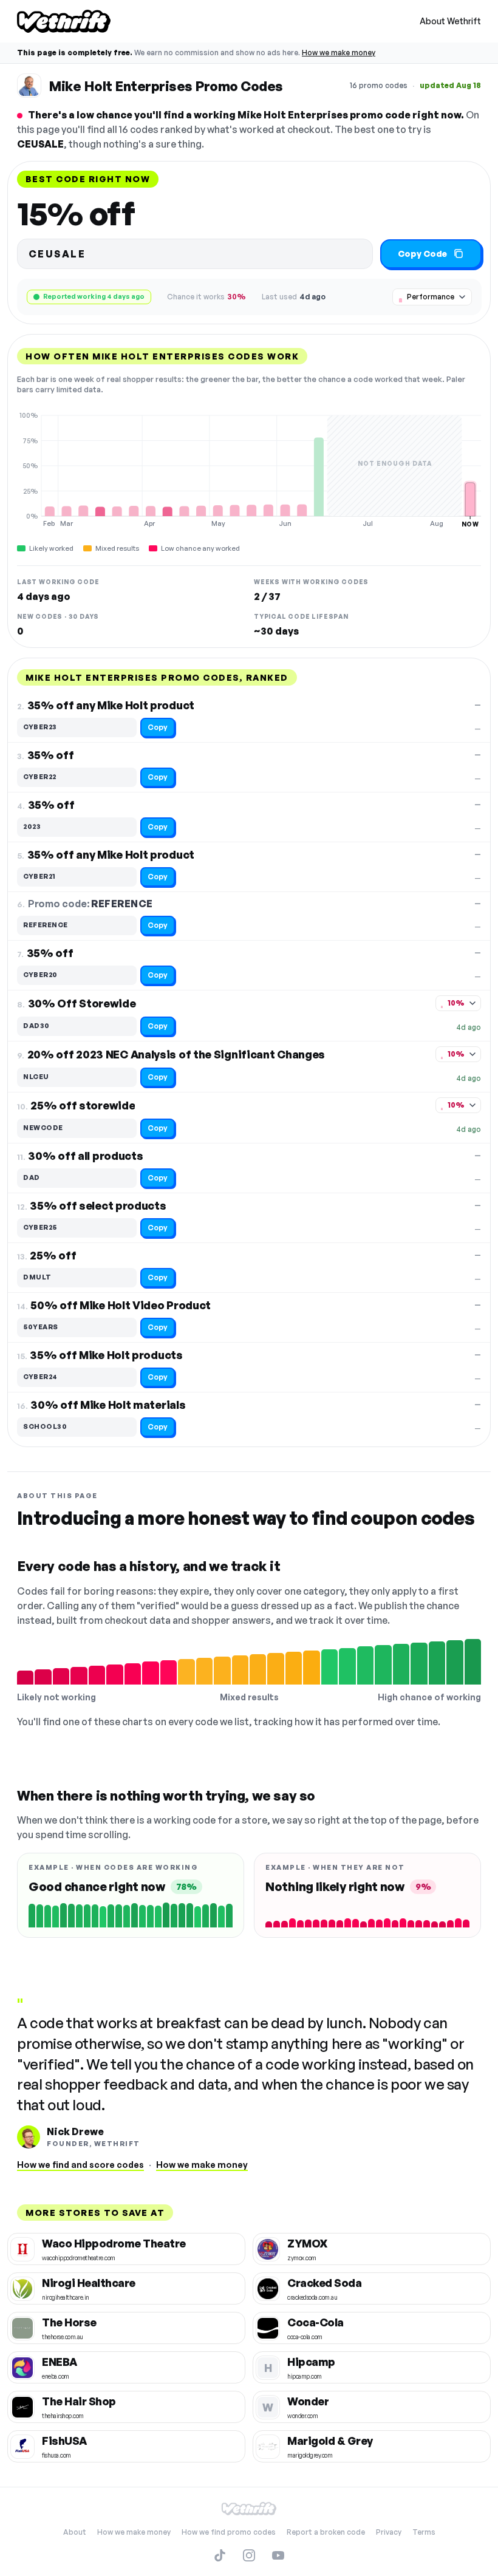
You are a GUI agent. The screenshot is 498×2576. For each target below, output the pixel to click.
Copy (158, 727)
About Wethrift (450, 21)
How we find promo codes (229, 2532)
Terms (424, 2532)
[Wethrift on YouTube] (278, 2555)
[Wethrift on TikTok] (220, 2555)
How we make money (339, 53)
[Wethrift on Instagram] (249, 2555)
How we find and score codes (80, 2165)
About (75, 2532)
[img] (249, 469)
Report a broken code (326, 2532)
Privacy (389, 2532)
